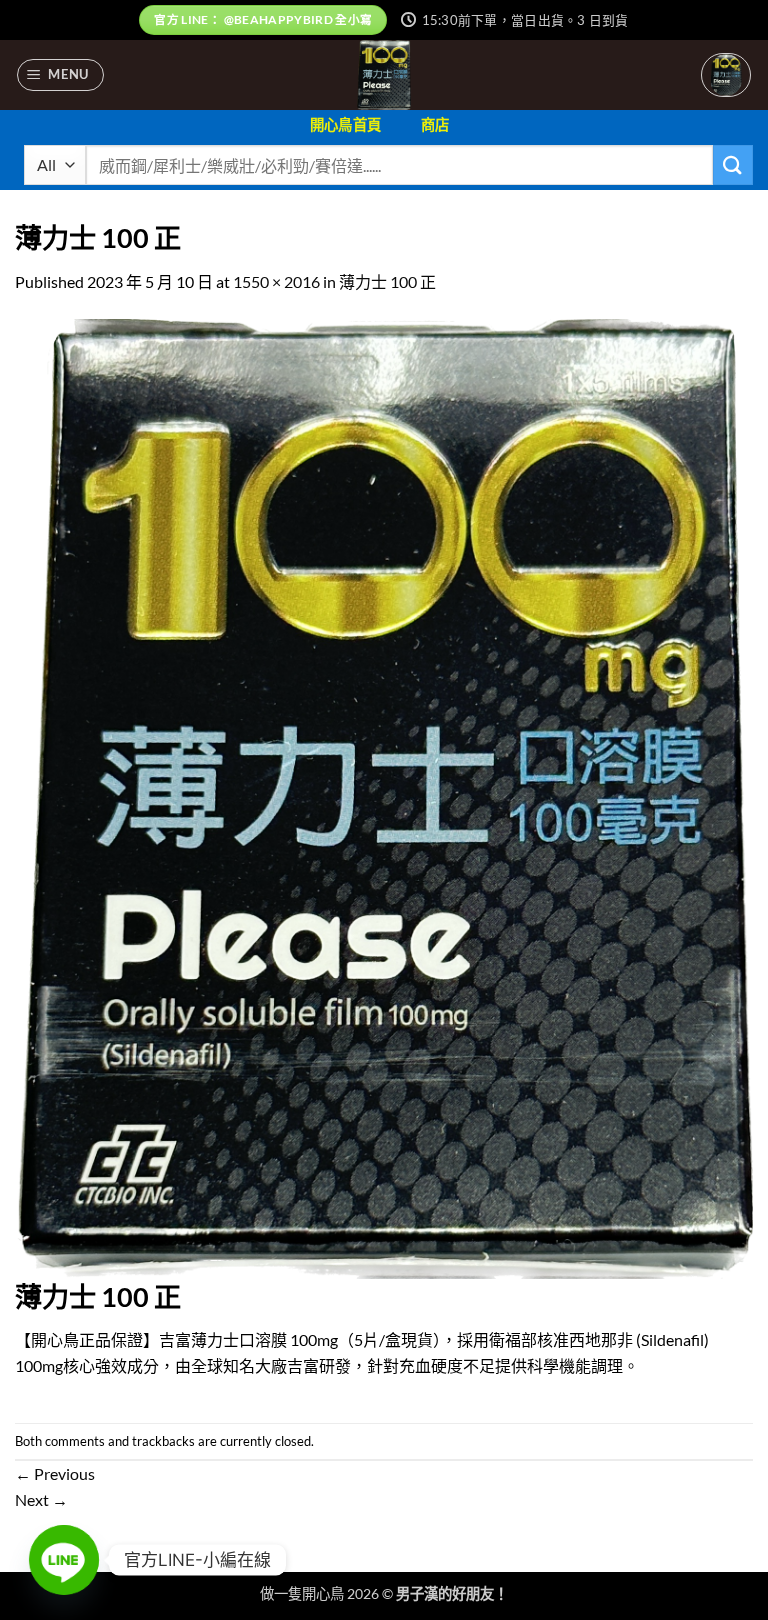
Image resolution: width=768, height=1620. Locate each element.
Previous (55, 1473)
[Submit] (733, 164)
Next (41, 1499)
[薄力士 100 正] (384, 796)
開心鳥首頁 (345, 124)
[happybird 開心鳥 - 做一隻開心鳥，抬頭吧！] (384, 75)
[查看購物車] (726, 75)
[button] (61, 75)
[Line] (64, 1560)
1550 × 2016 (276, 281)
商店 (435, 124)
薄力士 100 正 (387, 281)
